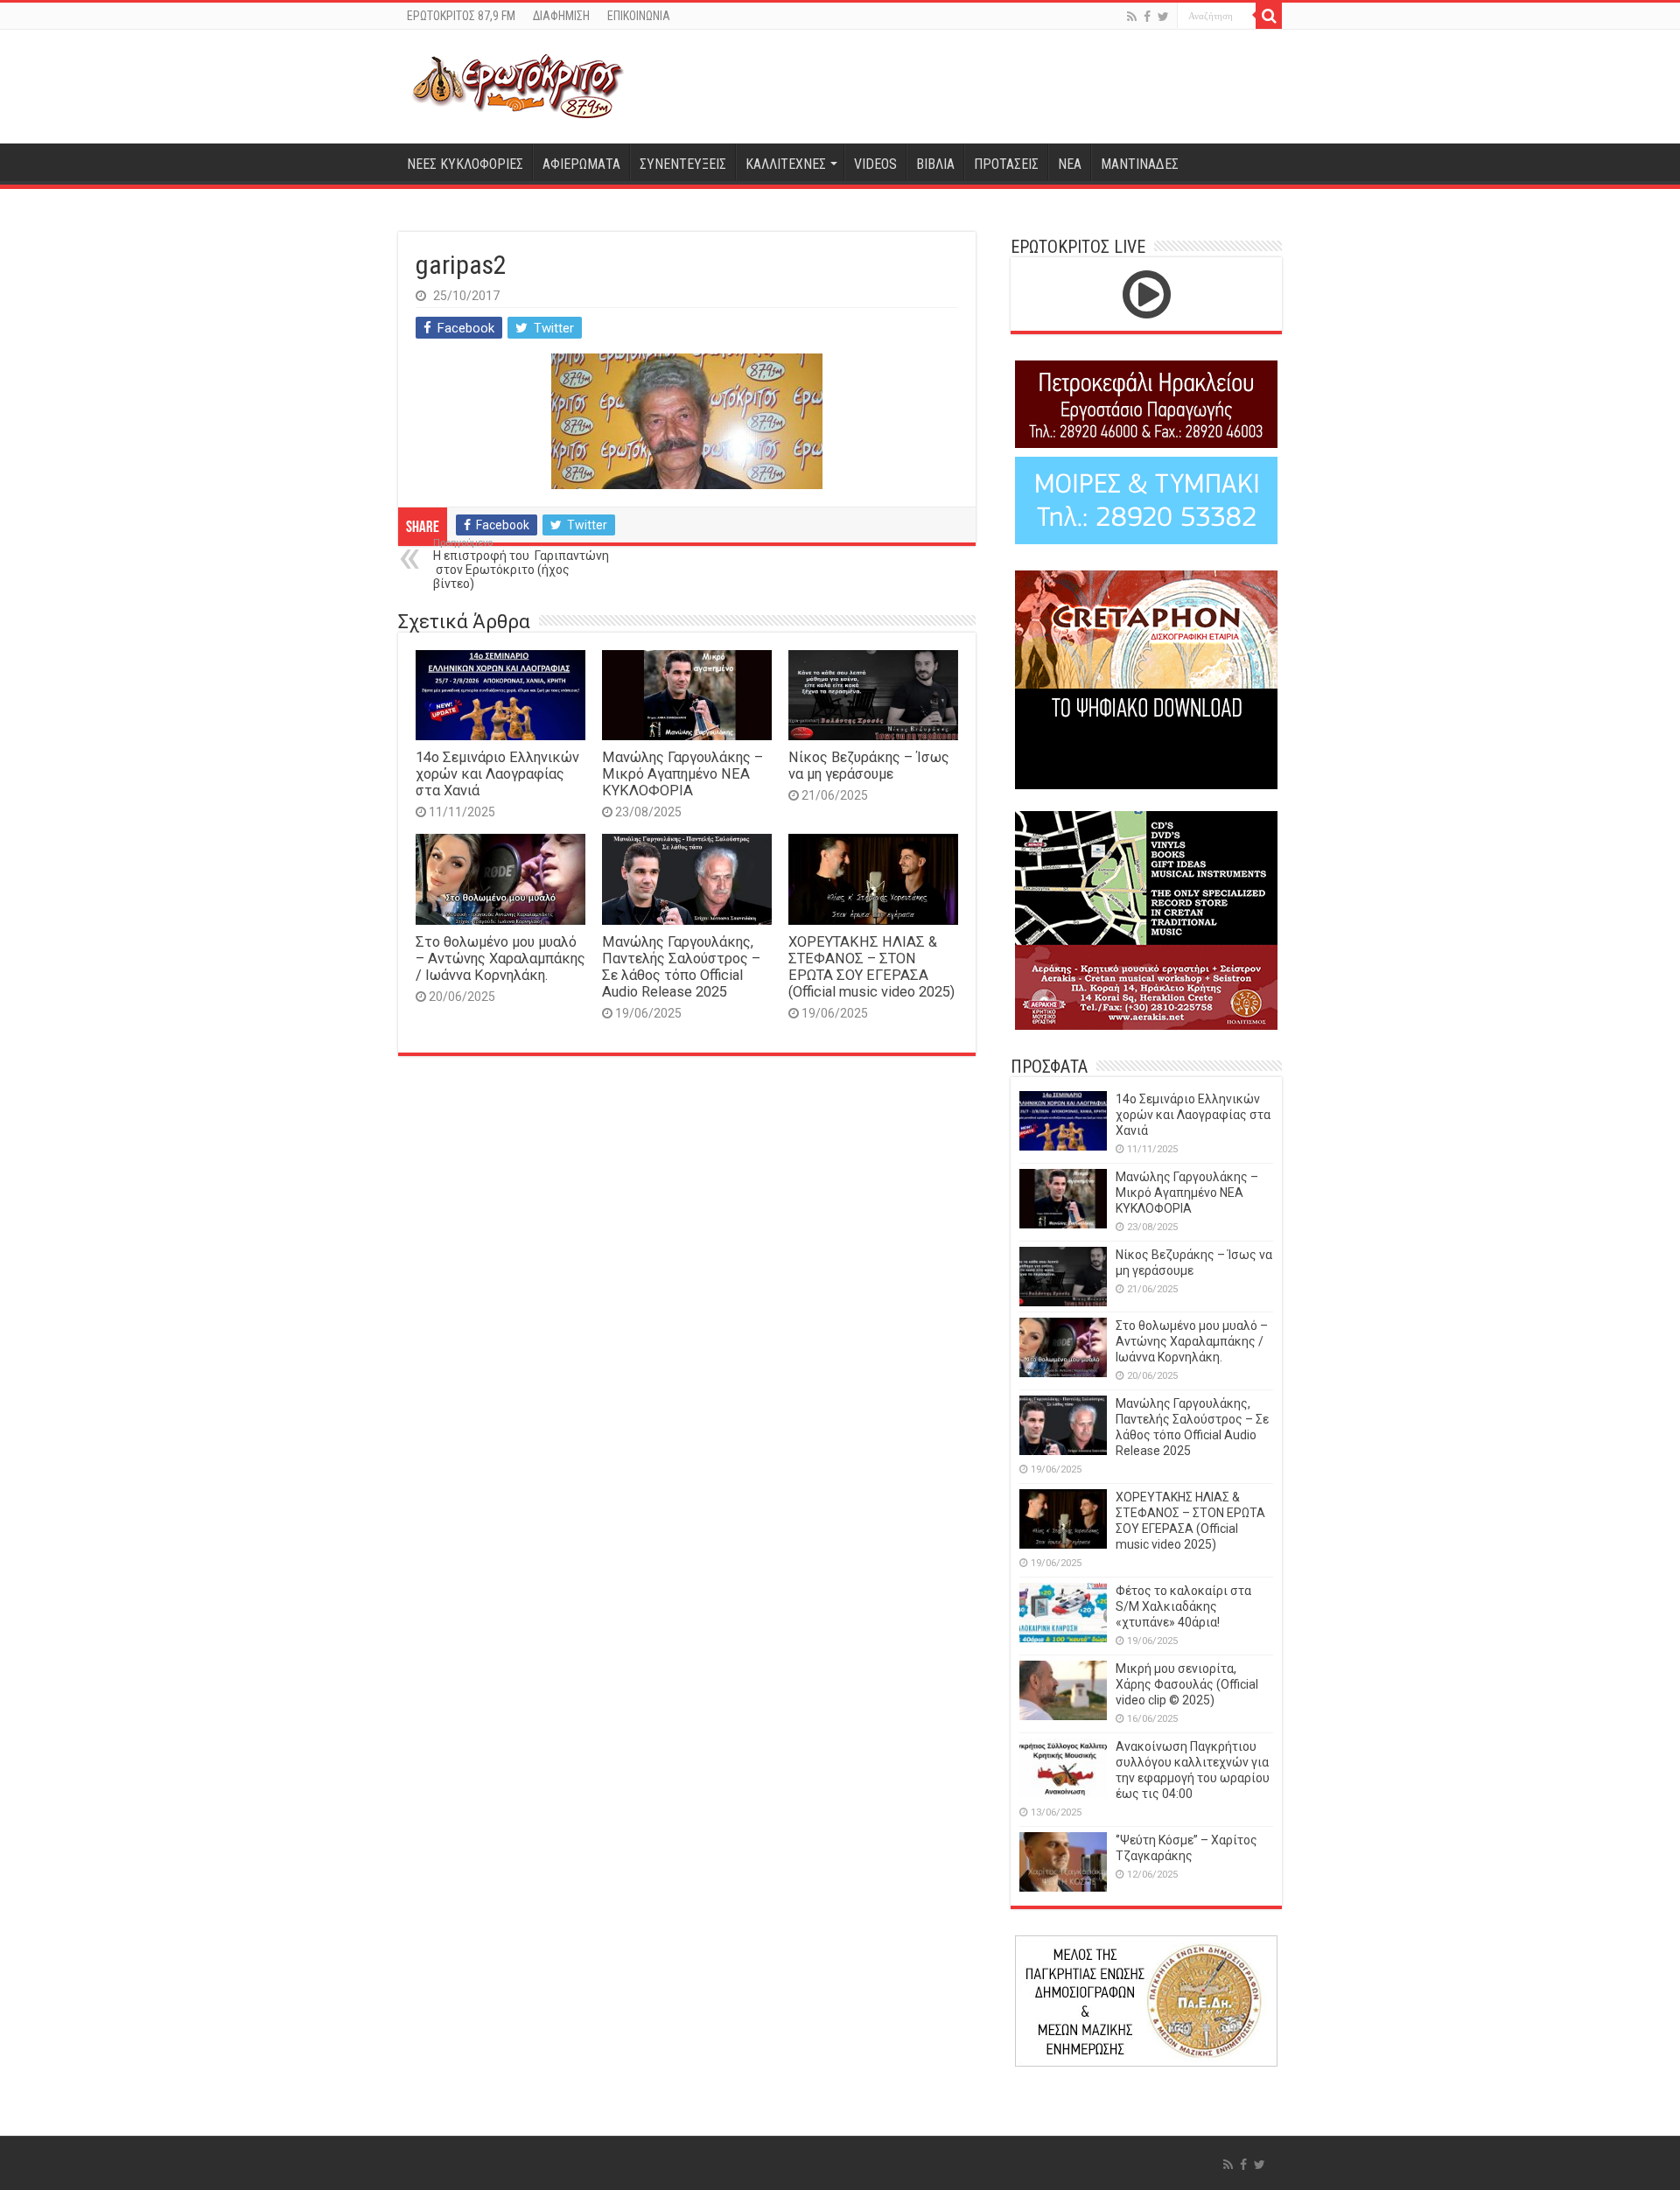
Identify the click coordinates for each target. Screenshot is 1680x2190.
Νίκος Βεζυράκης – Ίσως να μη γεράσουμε (869, 766)
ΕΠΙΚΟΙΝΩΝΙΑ (639, 16)
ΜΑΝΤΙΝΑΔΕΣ (1140, 164)
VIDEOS (875, 164)
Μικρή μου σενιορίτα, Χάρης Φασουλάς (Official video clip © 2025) (1187, 1684)
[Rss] (1132, 17)
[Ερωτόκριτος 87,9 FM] (518, 87)
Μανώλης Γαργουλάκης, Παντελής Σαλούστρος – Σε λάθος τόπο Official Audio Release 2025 (681, 967)
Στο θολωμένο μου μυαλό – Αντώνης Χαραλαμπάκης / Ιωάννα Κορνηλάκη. (500, 959)
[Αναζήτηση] (1269, 16)
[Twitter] (1163, 17)
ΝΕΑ (1070, 164)
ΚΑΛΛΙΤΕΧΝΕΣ (786, 164)
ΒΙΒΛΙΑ (935, 164)
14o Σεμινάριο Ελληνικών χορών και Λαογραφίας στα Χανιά (497, 774)
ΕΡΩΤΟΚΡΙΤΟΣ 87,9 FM (461, 16)
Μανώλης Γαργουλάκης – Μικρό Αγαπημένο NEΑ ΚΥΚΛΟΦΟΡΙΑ (682, 774)
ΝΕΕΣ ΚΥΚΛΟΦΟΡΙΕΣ (465, 164)
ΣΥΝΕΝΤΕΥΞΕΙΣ (683, 164)
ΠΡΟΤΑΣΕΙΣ (1006, 164)
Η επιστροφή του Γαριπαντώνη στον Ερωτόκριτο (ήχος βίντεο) (521, 564)
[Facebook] (1147, 17)
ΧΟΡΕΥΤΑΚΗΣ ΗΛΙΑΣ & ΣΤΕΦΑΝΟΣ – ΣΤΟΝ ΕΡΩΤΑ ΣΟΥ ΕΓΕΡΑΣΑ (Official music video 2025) (871, 967)
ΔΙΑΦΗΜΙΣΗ (561, 16)
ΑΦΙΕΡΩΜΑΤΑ (581, 164)
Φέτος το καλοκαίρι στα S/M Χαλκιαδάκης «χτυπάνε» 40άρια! (1183, 1606)
